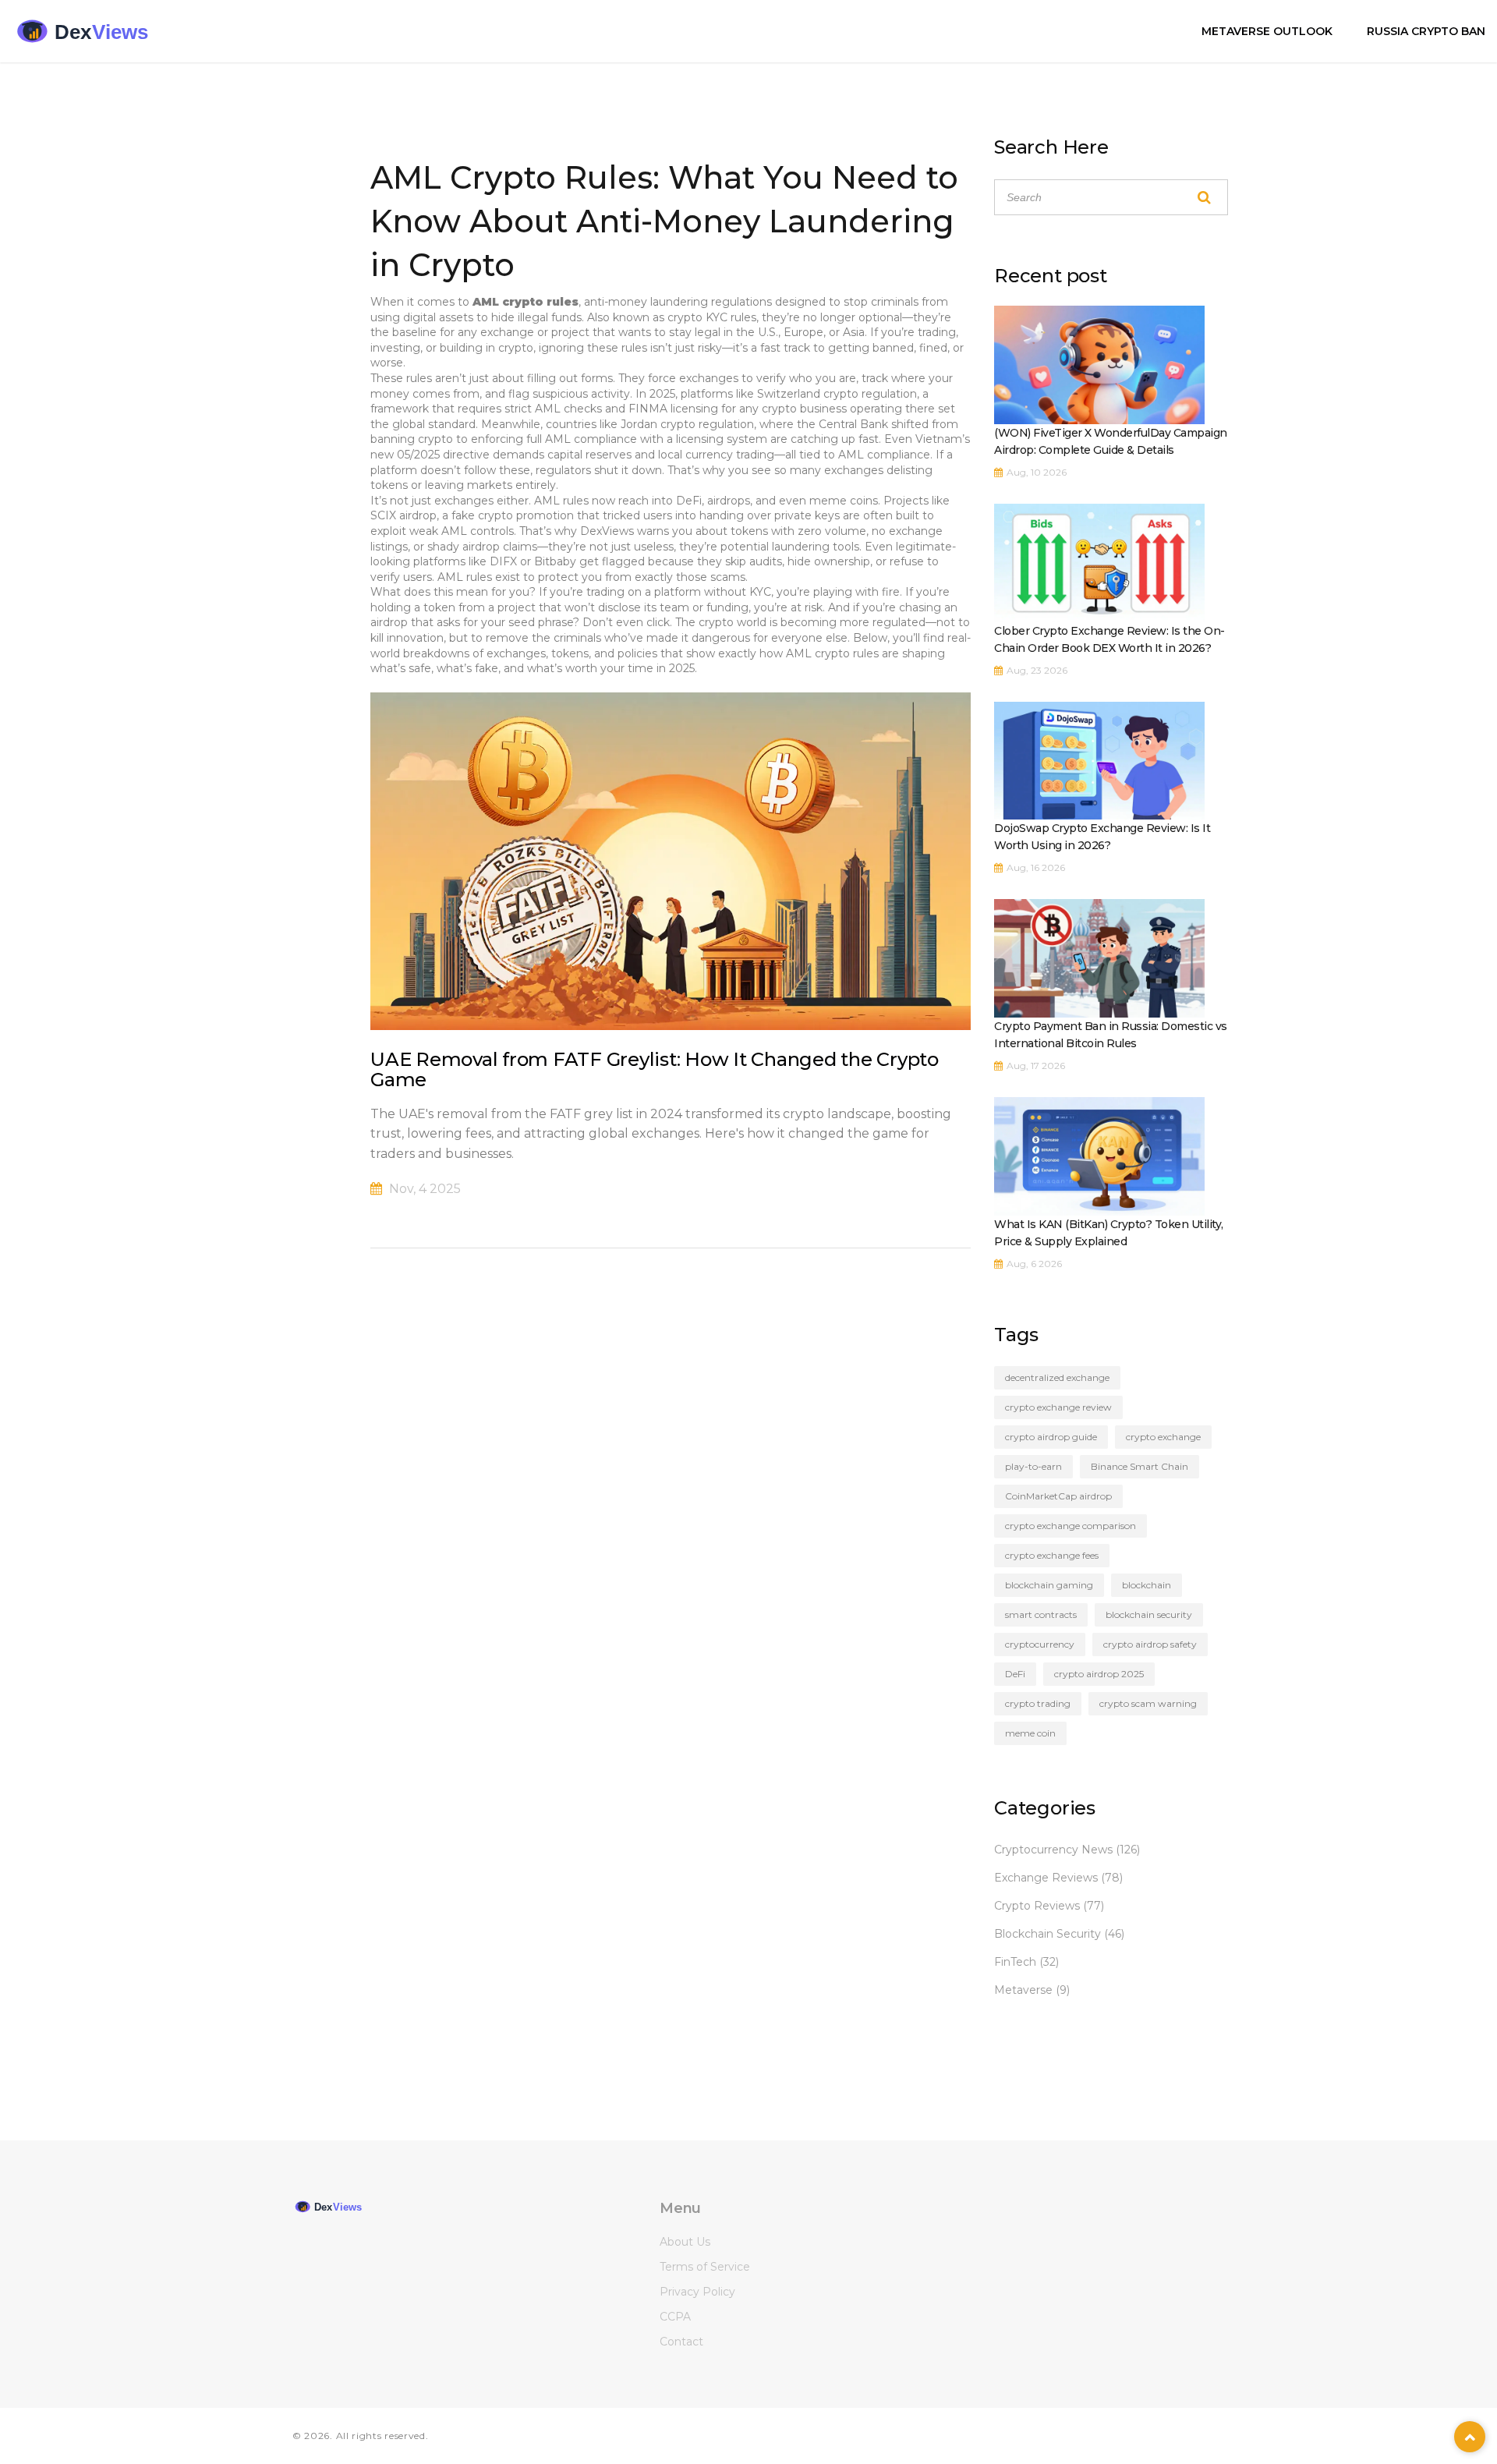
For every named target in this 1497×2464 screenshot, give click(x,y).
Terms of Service (705, 2267)
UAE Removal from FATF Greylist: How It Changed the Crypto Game (655, 1069)
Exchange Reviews (1058, 1878)
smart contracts (1041, 1614)
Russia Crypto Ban (1426, 31)
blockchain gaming (1049, 1585)
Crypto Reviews (1049, 1906)
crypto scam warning (1148, 1703)
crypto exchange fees (1052, 1555)
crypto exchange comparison (1071, 1526)
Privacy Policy (697, 2292)
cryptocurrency (1040, 1644)
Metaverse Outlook (1267, 31)
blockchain (1147, 1585)
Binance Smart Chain (1140, 1466)
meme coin (1030, 1733)
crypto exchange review (1058, 1407)
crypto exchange (1163, 1437)
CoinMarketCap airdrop (1058, 1496)
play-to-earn (1033, 1466)
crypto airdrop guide (1051, 1437)
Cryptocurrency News (1067, 1850)
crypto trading (1038, 1703)
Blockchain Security (1059, 1934)
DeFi (1015, 1674)
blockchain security (1149, 1614)
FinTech (1026, 1962)
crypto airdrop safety (1150, 1644)
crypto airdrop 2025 (1099, 1674)
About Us (685, 2242)
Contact (681, 2342)
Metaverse (1032, 1990)
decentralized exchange (1057, 1377)
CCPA (675, 2317)
